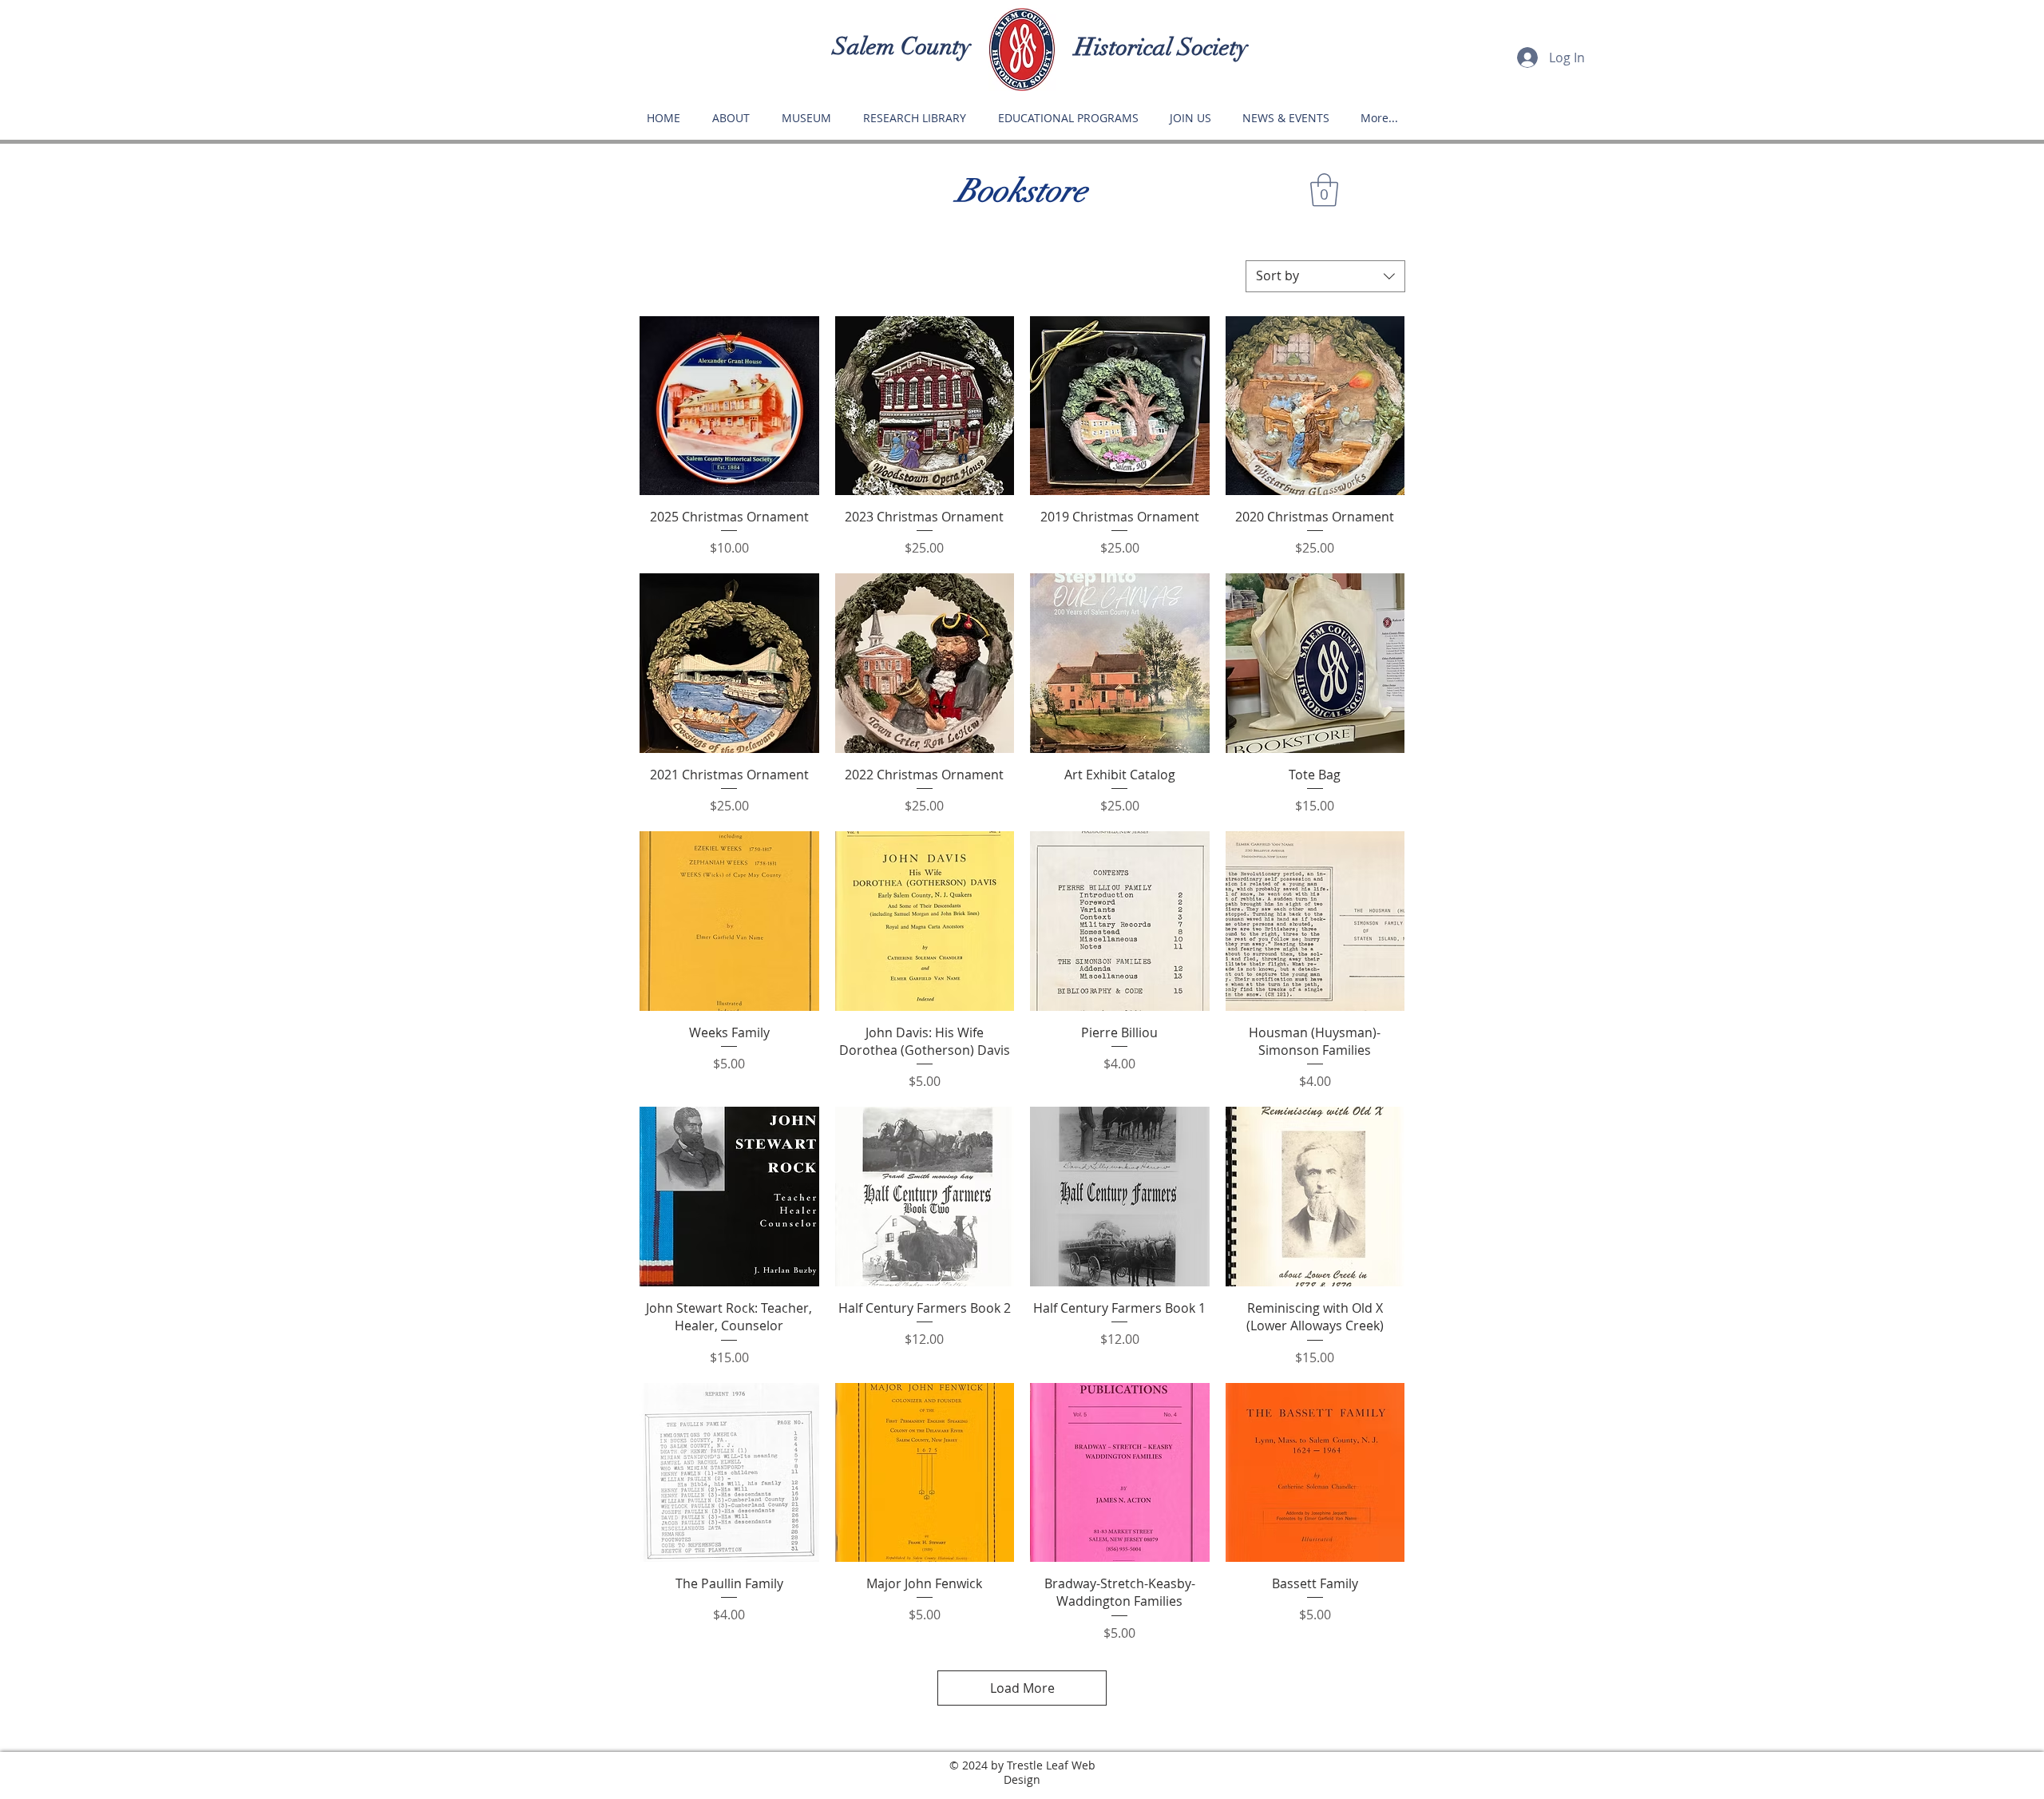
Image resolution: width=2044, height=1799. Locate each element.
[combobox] (1325, 276)
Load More (1022, 1688)
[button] (1324, 190)
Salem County (902, 47)
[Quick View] (729, 406)
